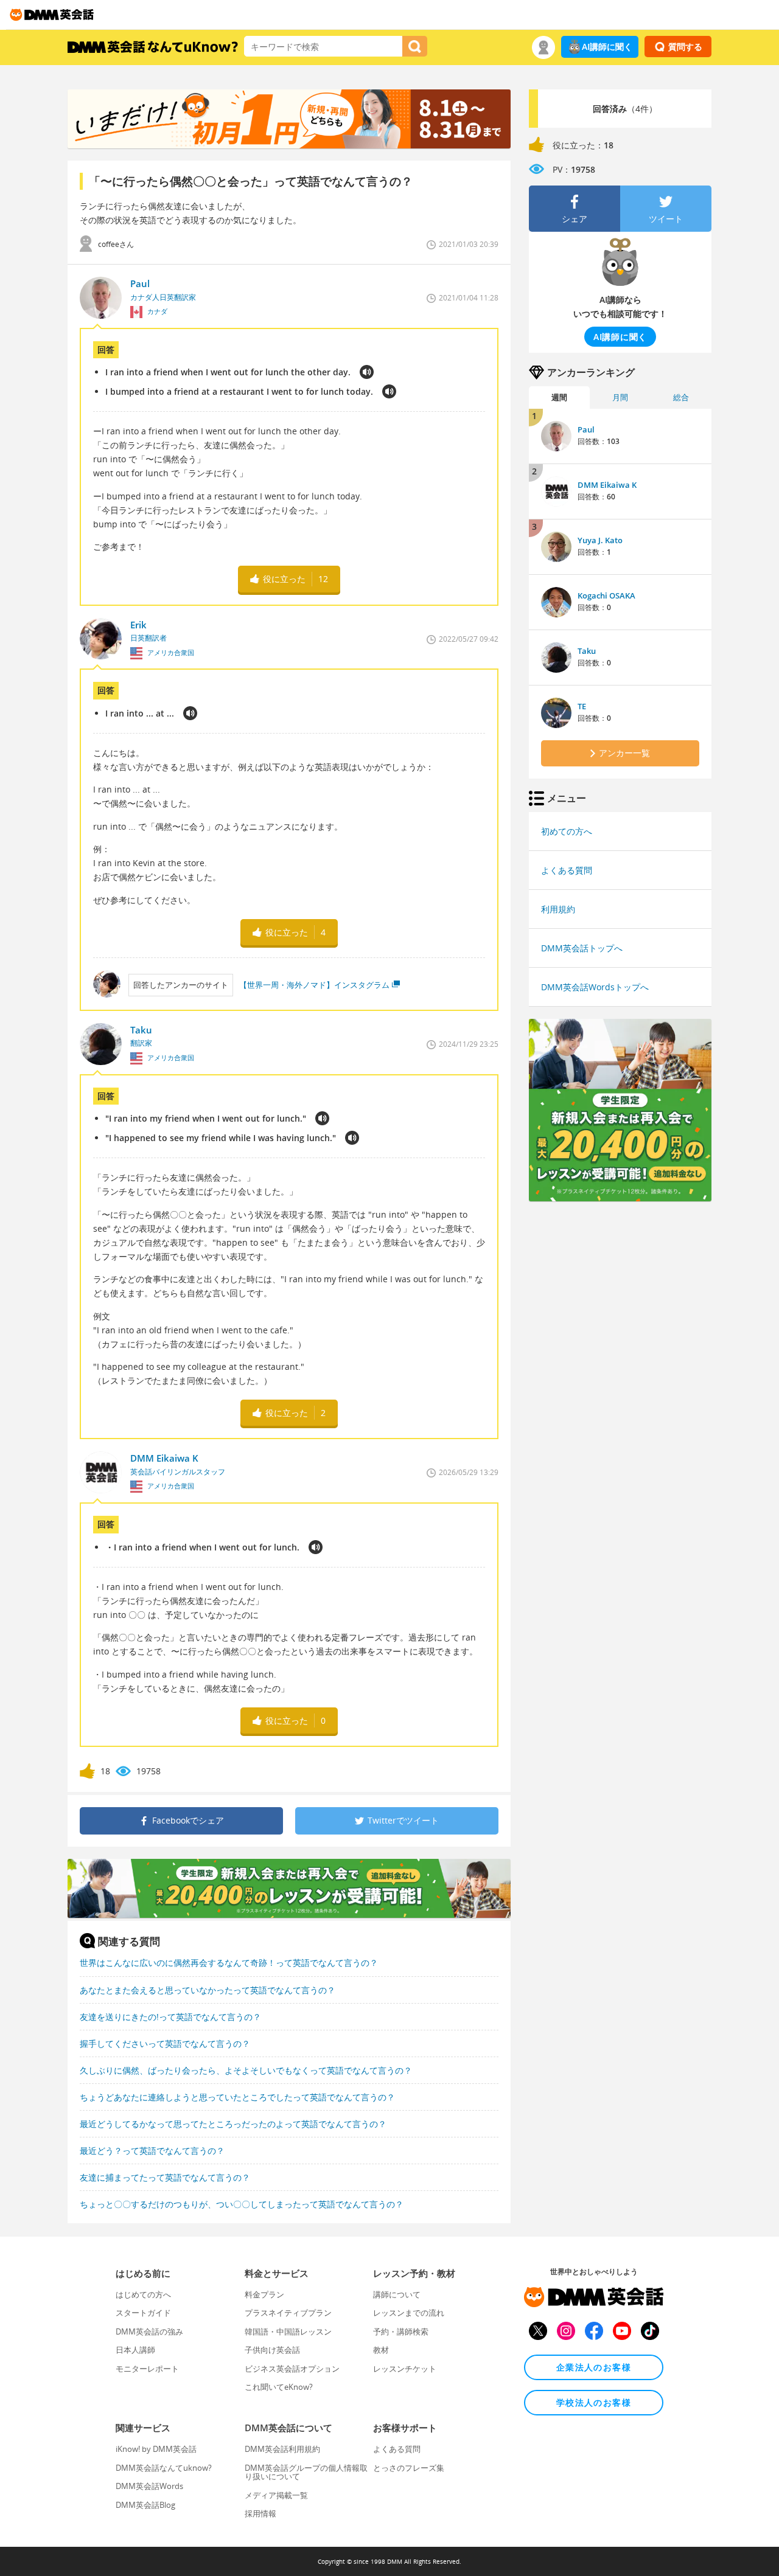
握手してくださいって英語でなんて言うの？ (165, 2043)
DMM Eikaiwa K (607, 485)
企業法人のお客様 (594, 2367)
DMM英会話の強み (149, 2331)
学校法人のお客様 (594, 2402)
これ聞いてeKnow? (279, 2387)
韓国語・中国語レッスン (288, 2331)
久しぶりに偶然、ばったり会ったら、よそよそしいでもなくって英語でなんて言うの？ (246, 2070)
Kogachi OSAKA (606, 595)
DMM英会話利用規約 (282, 2449)
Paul (586, 429)
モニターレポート (147, 2369)
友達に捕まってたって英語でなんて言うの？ (165, 2177)
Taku (587, 651)
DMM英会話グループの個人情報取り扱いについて (306, 2472)
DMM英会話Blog (145, 2505)
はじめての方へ (143, 2294)
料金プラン (264, 2294)
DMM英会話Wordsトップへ (595, 987)
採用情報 (260, 2513)
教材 (381, 2350)
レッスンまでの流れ (409, 2313)
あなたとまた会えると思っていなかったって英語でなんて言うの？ (208, 1990)
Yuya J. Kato (600, 540)
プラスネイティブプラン (288, 2313)
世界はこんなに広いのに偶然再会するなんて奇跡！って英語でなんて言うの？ (229, 1963)
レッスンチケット (405, 2369)
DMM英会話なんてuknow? (164, 2468)
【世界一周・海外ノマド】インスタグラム (314, 985)
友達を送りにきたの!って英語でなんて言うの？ (170, 2017)
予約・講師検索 (401, 2331)
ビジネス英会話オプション (292, 2369)
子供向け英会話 (272, 2350)
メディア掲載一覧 (276, 2495)
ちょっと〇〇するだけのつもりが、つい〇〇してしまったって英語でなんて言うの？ (242, 2204)
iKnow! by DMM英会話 (156, 2449)
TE (582, 706)
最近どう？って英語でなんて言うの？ (152, 2151)
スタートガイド (143, 2313)
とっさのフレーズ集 (409, 2468)
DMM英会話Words (149, 2486)
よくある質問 (567, 870)
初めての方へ (567, 831)
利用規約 (558, 909)
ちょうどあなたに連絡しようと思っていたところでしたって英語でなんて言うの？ (237, 2097)
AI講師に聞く (607, 47)
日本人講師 (135, 2350)
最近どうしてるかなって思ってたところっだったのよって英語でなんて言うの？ (233, 2124)
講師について (397, 2294)
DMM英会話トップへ (582, 948)
